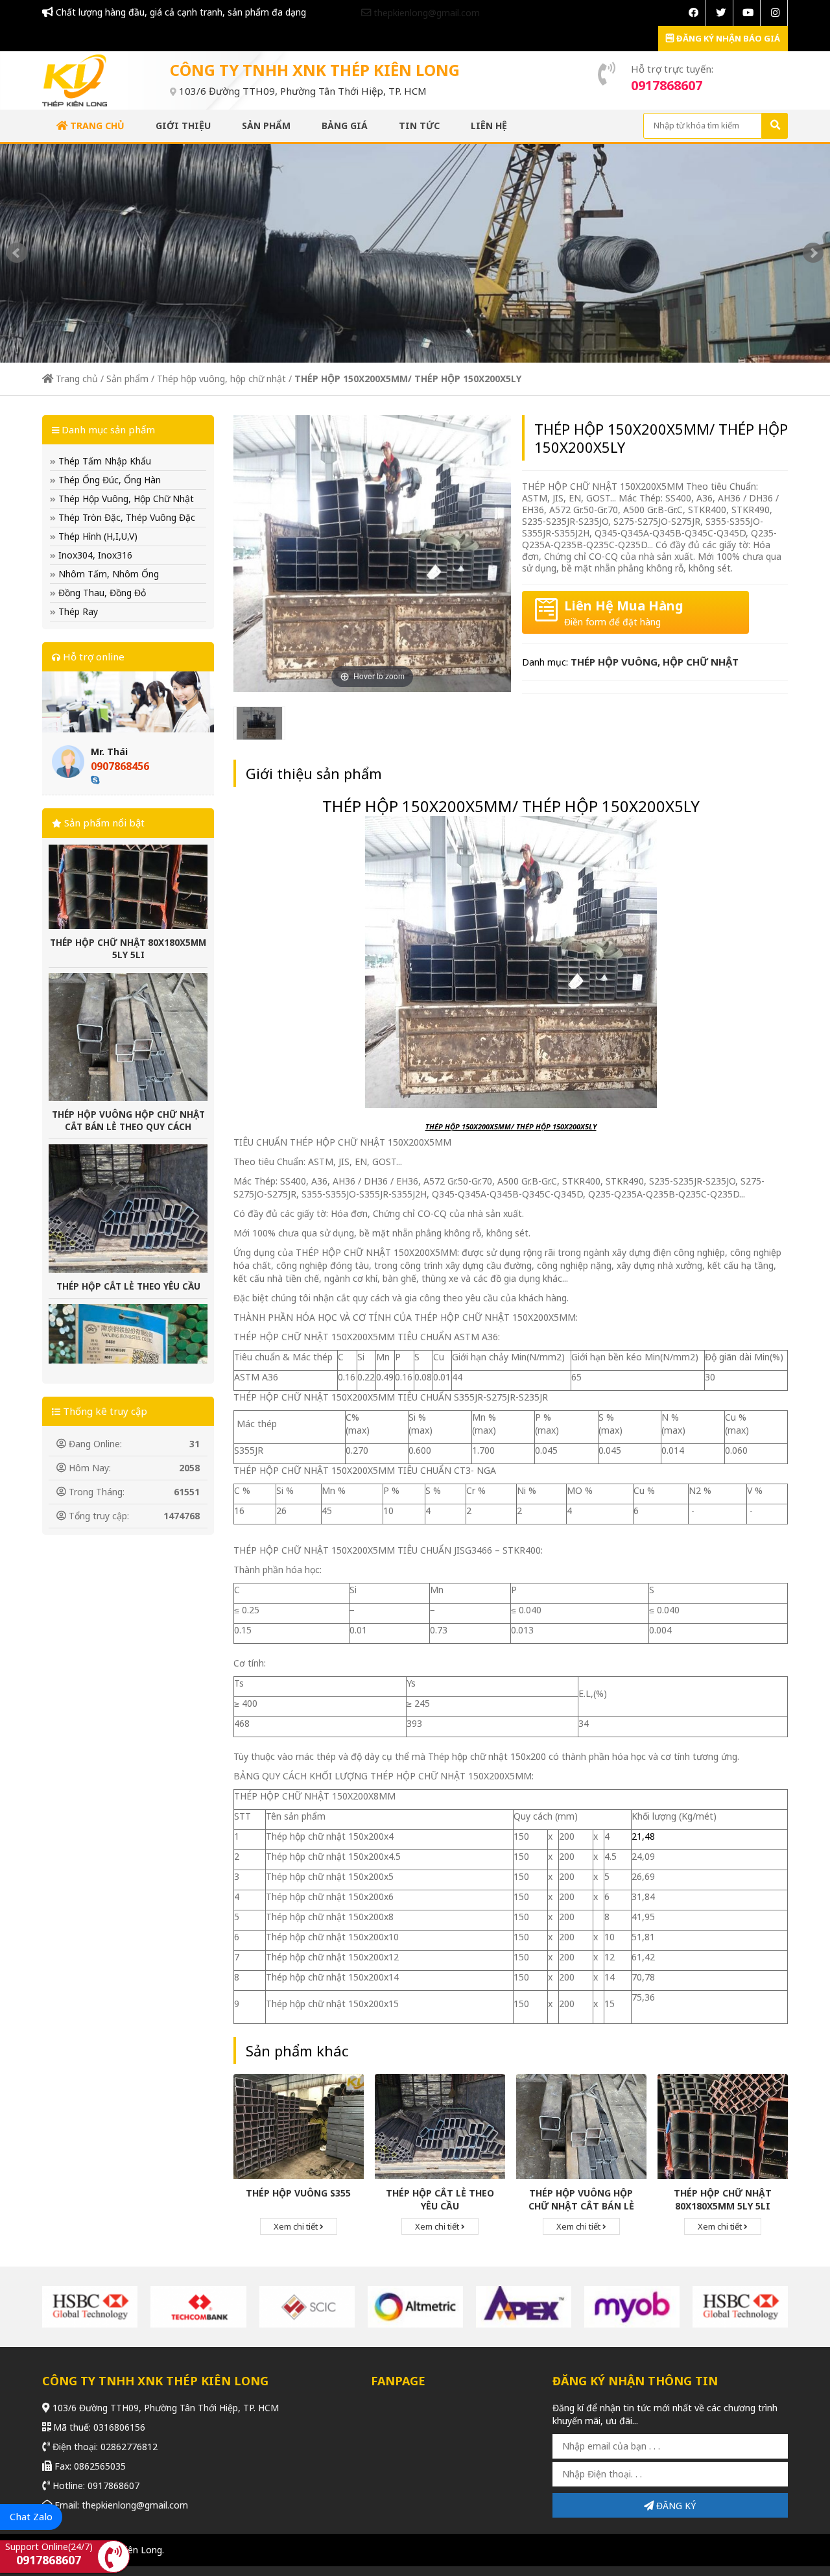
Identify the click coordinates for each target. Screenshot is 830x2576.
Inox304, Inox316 (94, 555)
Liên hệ (489, 126)
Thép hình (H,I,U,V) (97, 536)
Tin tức (419, 126)
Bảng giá (345, 126)
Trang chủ (96, 126)
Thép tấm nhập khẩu (103, 461)
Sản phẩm (266, 126)
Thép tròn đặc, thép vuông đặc (125, 517)
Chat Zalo (31, 2516)
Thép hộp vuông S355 (298, 2193)
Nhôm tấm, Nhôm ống (107, 574)
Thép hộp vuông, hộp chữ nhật (221, 379)
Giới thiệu (183, 126)
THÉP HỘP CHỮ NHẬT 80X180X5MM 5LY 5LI (723, 2199)
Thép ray (77, 611)
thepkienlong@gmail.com (425, 13)
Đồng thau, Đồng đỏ (101, 593)
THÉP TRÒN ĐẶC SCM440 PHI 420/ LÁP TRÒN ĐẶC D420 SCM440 (128, 1376)
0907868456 (120, 766)
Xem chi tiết (297, 2226)
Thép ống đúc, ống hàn (108, 480)
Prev (17, 253)
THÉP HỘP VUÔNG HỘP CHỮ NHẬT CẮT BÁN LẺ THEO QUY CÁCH (128, 1045)
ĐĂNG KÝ (675, 2506)
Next (813, 253)
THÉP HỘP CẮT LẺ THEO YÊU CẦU (128, 1211)
